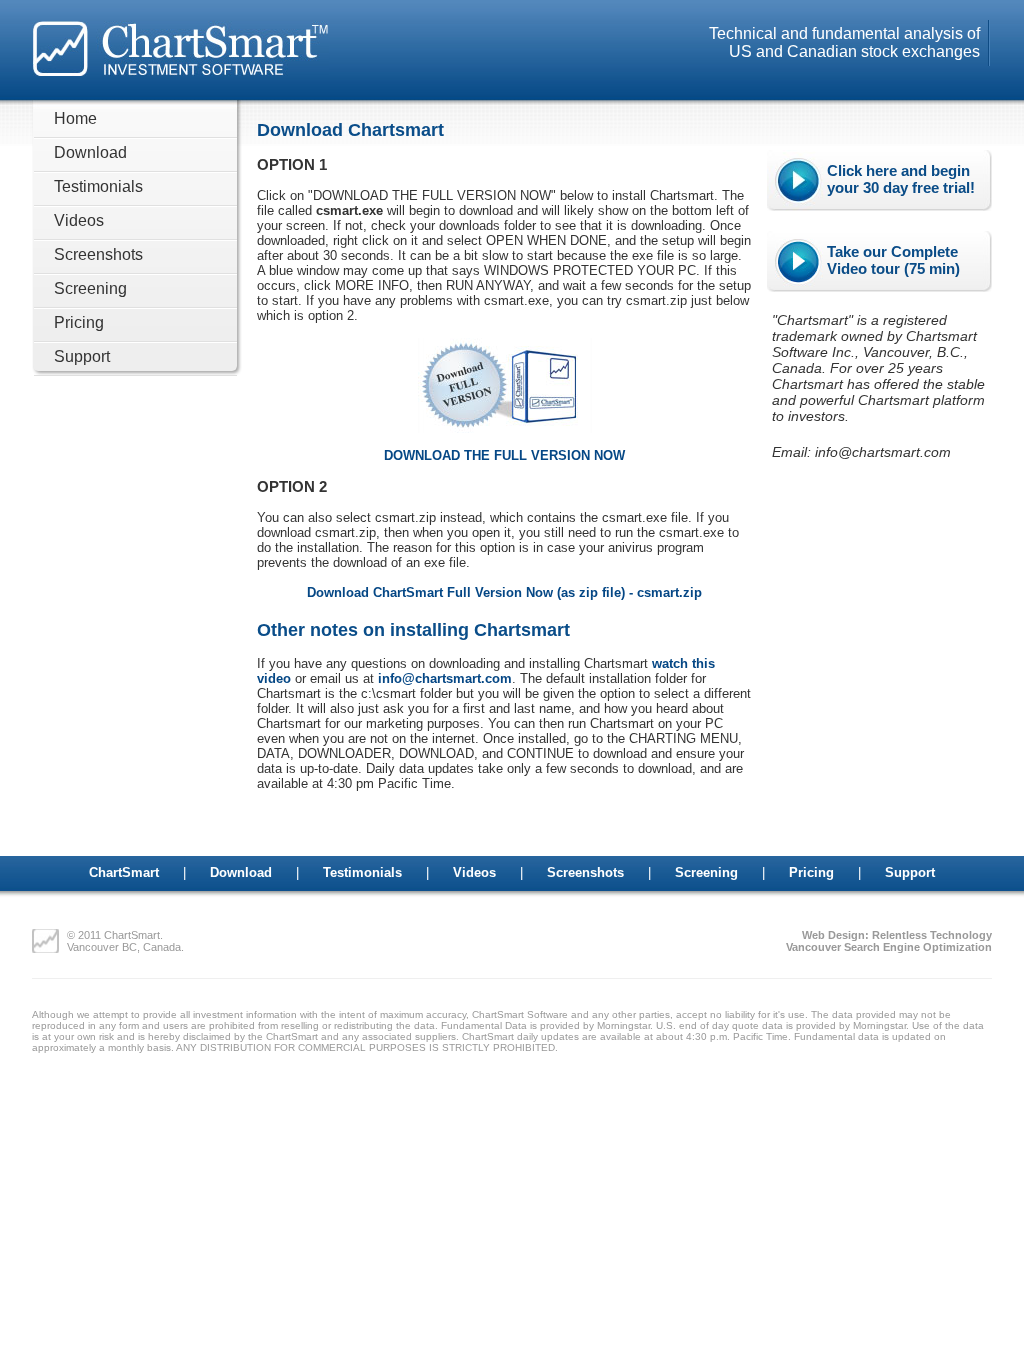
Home (75, 118)
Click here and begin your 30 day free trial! (901, 179)
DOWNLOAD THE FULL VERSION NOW (504, 455)
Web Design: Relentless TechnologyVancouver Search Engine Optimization (889, 941)
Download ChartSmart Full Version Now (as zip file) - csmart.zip (504, 592)
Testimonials (98, 186)
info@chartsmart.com (445, 678)
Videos (79, 220)
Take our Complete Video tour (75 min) (893, 260)
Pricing (79, 322)
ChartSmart (124, 872)
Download (90, 152)
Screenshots (98, 254)
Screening (90, 288)
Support (82, 356)
